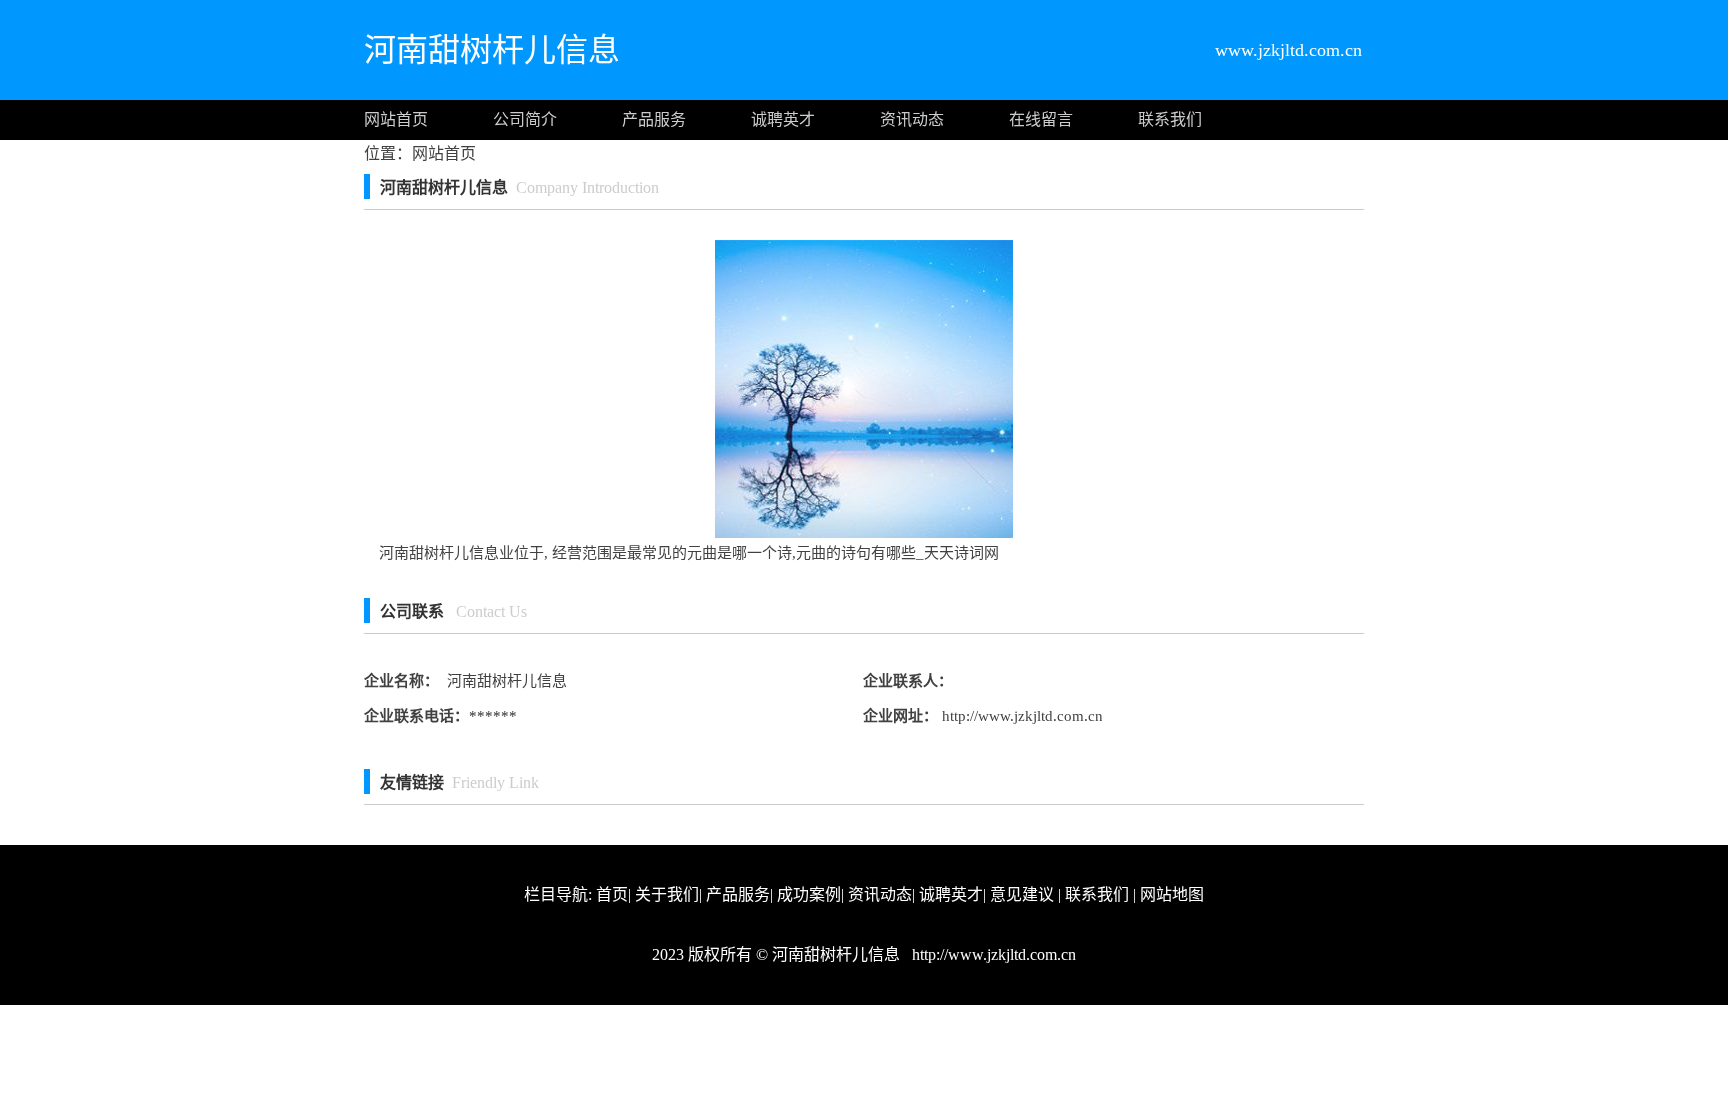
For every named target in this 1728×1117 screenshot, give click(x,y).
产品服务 (654, 119)
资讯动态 (912, 119)
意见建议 (1022, 894)
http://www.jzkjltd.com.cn (1020, 716)
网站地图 (1172, 894)
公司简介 (525, 119)
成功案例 (809, 894)
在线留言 (1041, 119)
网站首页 (396, 119)
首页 (612, 894)
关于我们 (667, 894)
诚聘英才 (783, 119)
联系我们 (1170, 119)
